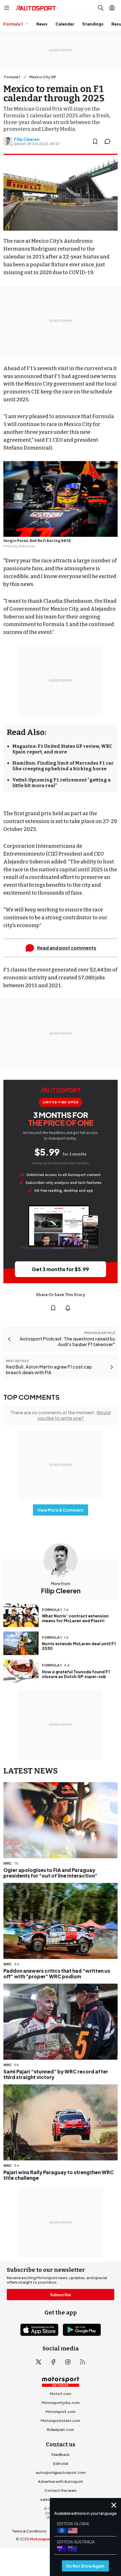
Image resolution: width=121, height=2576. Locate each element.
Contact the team (60, 2490)
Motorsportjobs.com (61, 2403)
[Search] (101, 8)
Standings (93, 24)
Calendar (65, 24)
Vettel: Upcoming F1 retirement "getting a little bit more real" (61, 783)
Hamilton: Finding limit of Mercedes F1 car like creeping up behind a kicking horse (63, 766)
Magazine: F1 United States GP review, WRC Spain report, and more (62, 749)
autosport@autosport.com (61, 2472)
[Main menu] (7, 8)
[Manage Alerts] (68, 1308)
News (42, 24)
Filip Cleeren (27, 139)
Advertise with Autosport (60, 2481)
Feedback (60, 2454)
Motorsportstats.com (60, 2421)
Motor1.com (60, 2394)
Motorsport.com (60, 2412)
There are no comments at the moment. (60, 1415)
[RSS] (82, 2362)
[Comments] (109, 141)
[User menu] (112, 8)
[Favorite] (95, 141)
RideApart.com (60, 2430)
